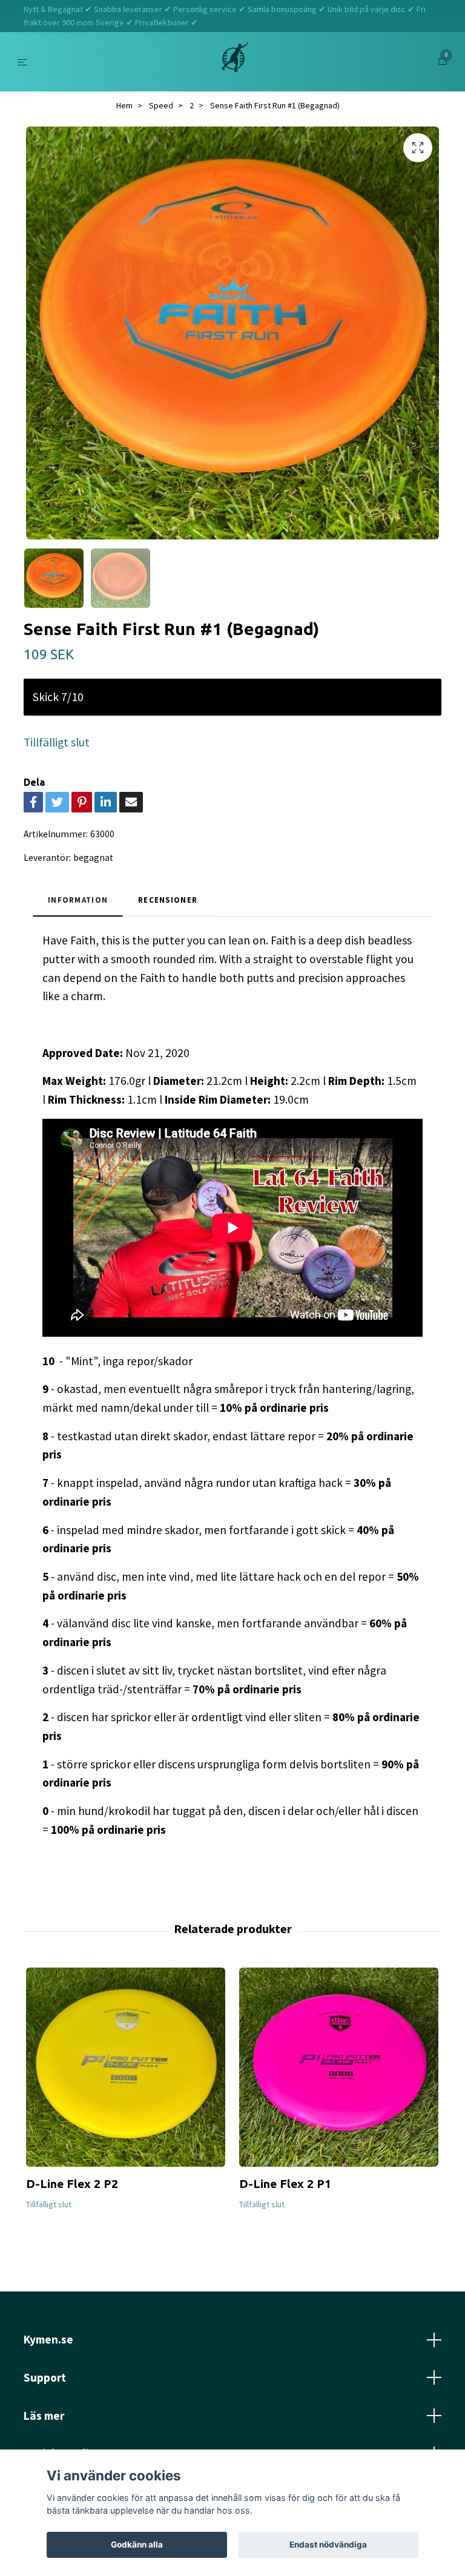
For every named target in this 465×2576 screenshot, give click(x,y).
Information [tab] (78, 900)
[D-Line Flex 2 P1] (339, 2067)
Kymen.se (48, 2339)
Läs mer (44, 2416)
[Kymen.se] (235, 62)
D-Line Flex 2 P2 (72, 2184)
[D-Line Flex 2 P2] (126, 2067)
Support (45, 2377)
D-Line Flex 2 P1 (285, 2184)
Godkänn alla (137, 2545)
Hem (124, 105)
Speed (161, 105)
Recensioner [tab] (168, 900)
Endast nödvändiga (328, 2545)
